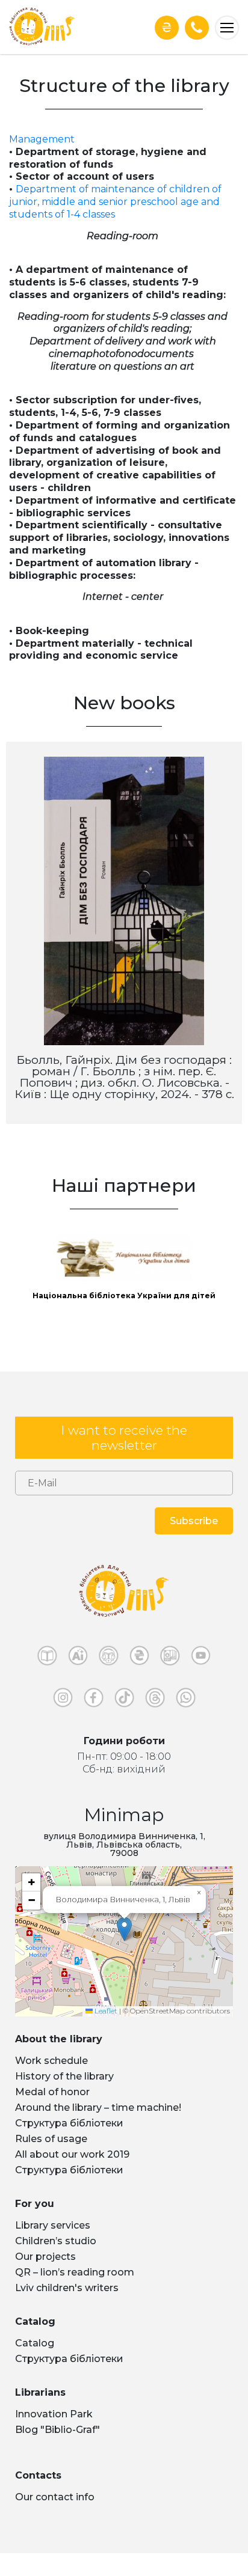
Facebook (94, 1700)
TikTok (124, 1700)
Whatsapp (186, 1700)
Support (167, 27)
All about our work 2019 (72, 2154)
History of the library (64, 2076)
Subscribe (194, 1521)
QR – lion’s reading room (75, 2272)
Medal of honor (52, 2092)
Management (42, 139)
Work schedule (51, 2061)
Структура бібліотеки (69, 2123)
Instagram (63, 1700)
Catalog (35, 2343)
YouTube (201, 1658)
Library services (53, 2225)
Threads (155, 1700)
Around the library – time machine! (98, 2107)
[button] (124, 1929)
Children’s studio (56, 2241)
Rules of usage (51, 2139)
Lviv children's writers (67, 2288)
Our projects (45, 2257)
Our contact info (55, 2497)
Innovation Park (54, 2414)
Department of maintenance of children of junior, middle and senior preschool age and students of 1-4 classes (115, 202)
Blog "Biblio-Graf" (57, 2430)
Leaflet (105, 2011)
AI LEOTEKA (78, 1658)
